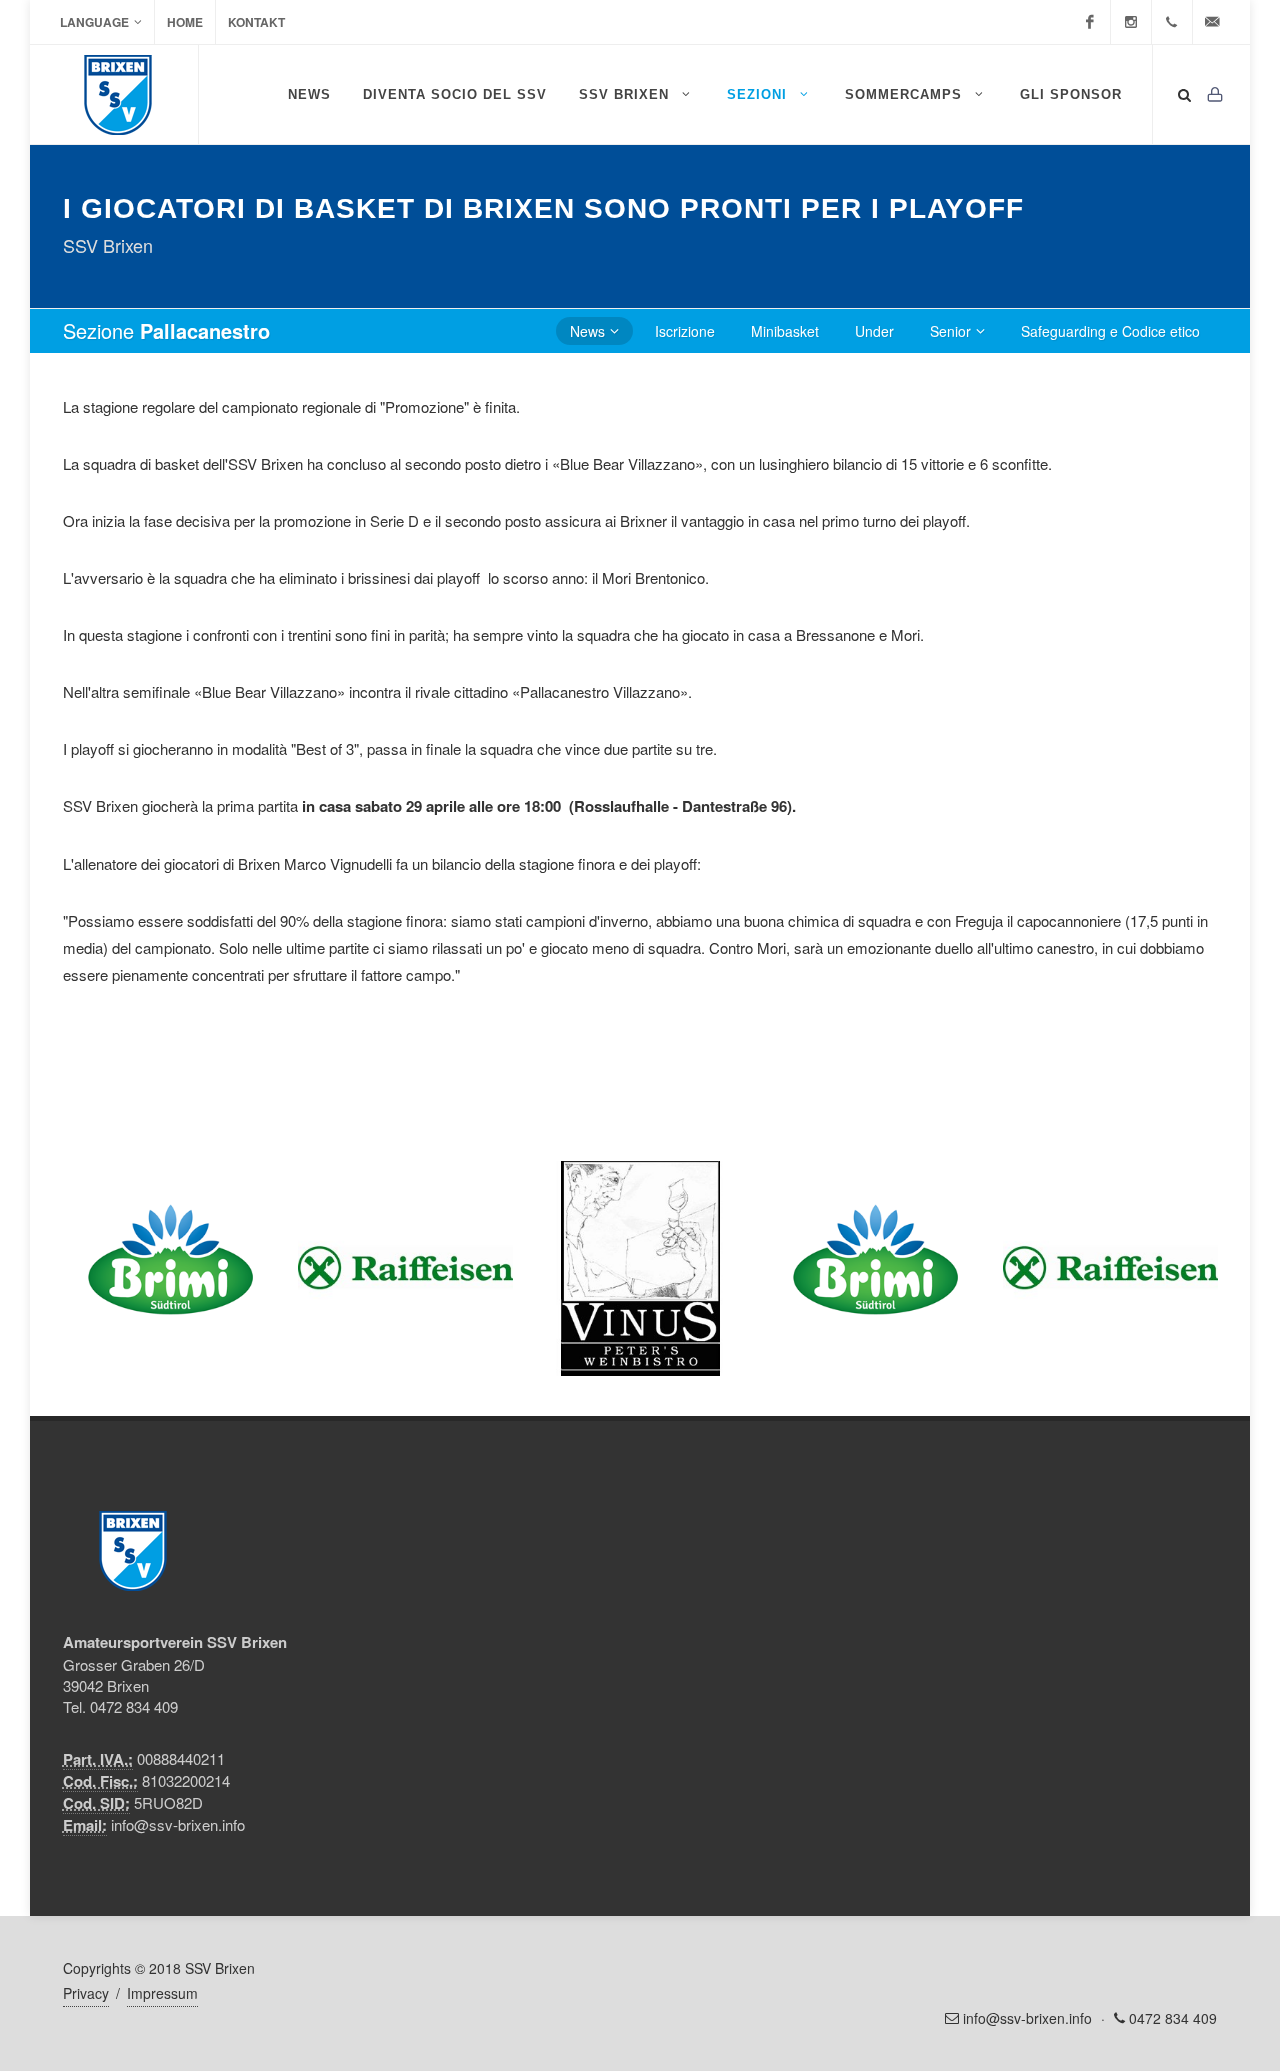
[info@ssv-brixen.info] (1213, 22)
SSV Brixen (626, 94)
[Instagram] (1131, 22)
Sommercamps (906, 94)
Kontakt (256, 22)
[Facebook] (1090, 22)
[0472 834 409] (1172, 22)
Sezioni (759, 94)
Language (94, 22)
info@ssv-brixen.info (178, 1824)
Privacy (86, 1993)
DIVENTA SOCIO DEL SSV (455, 94)
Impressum (162, 1993)
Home (185, 22)
